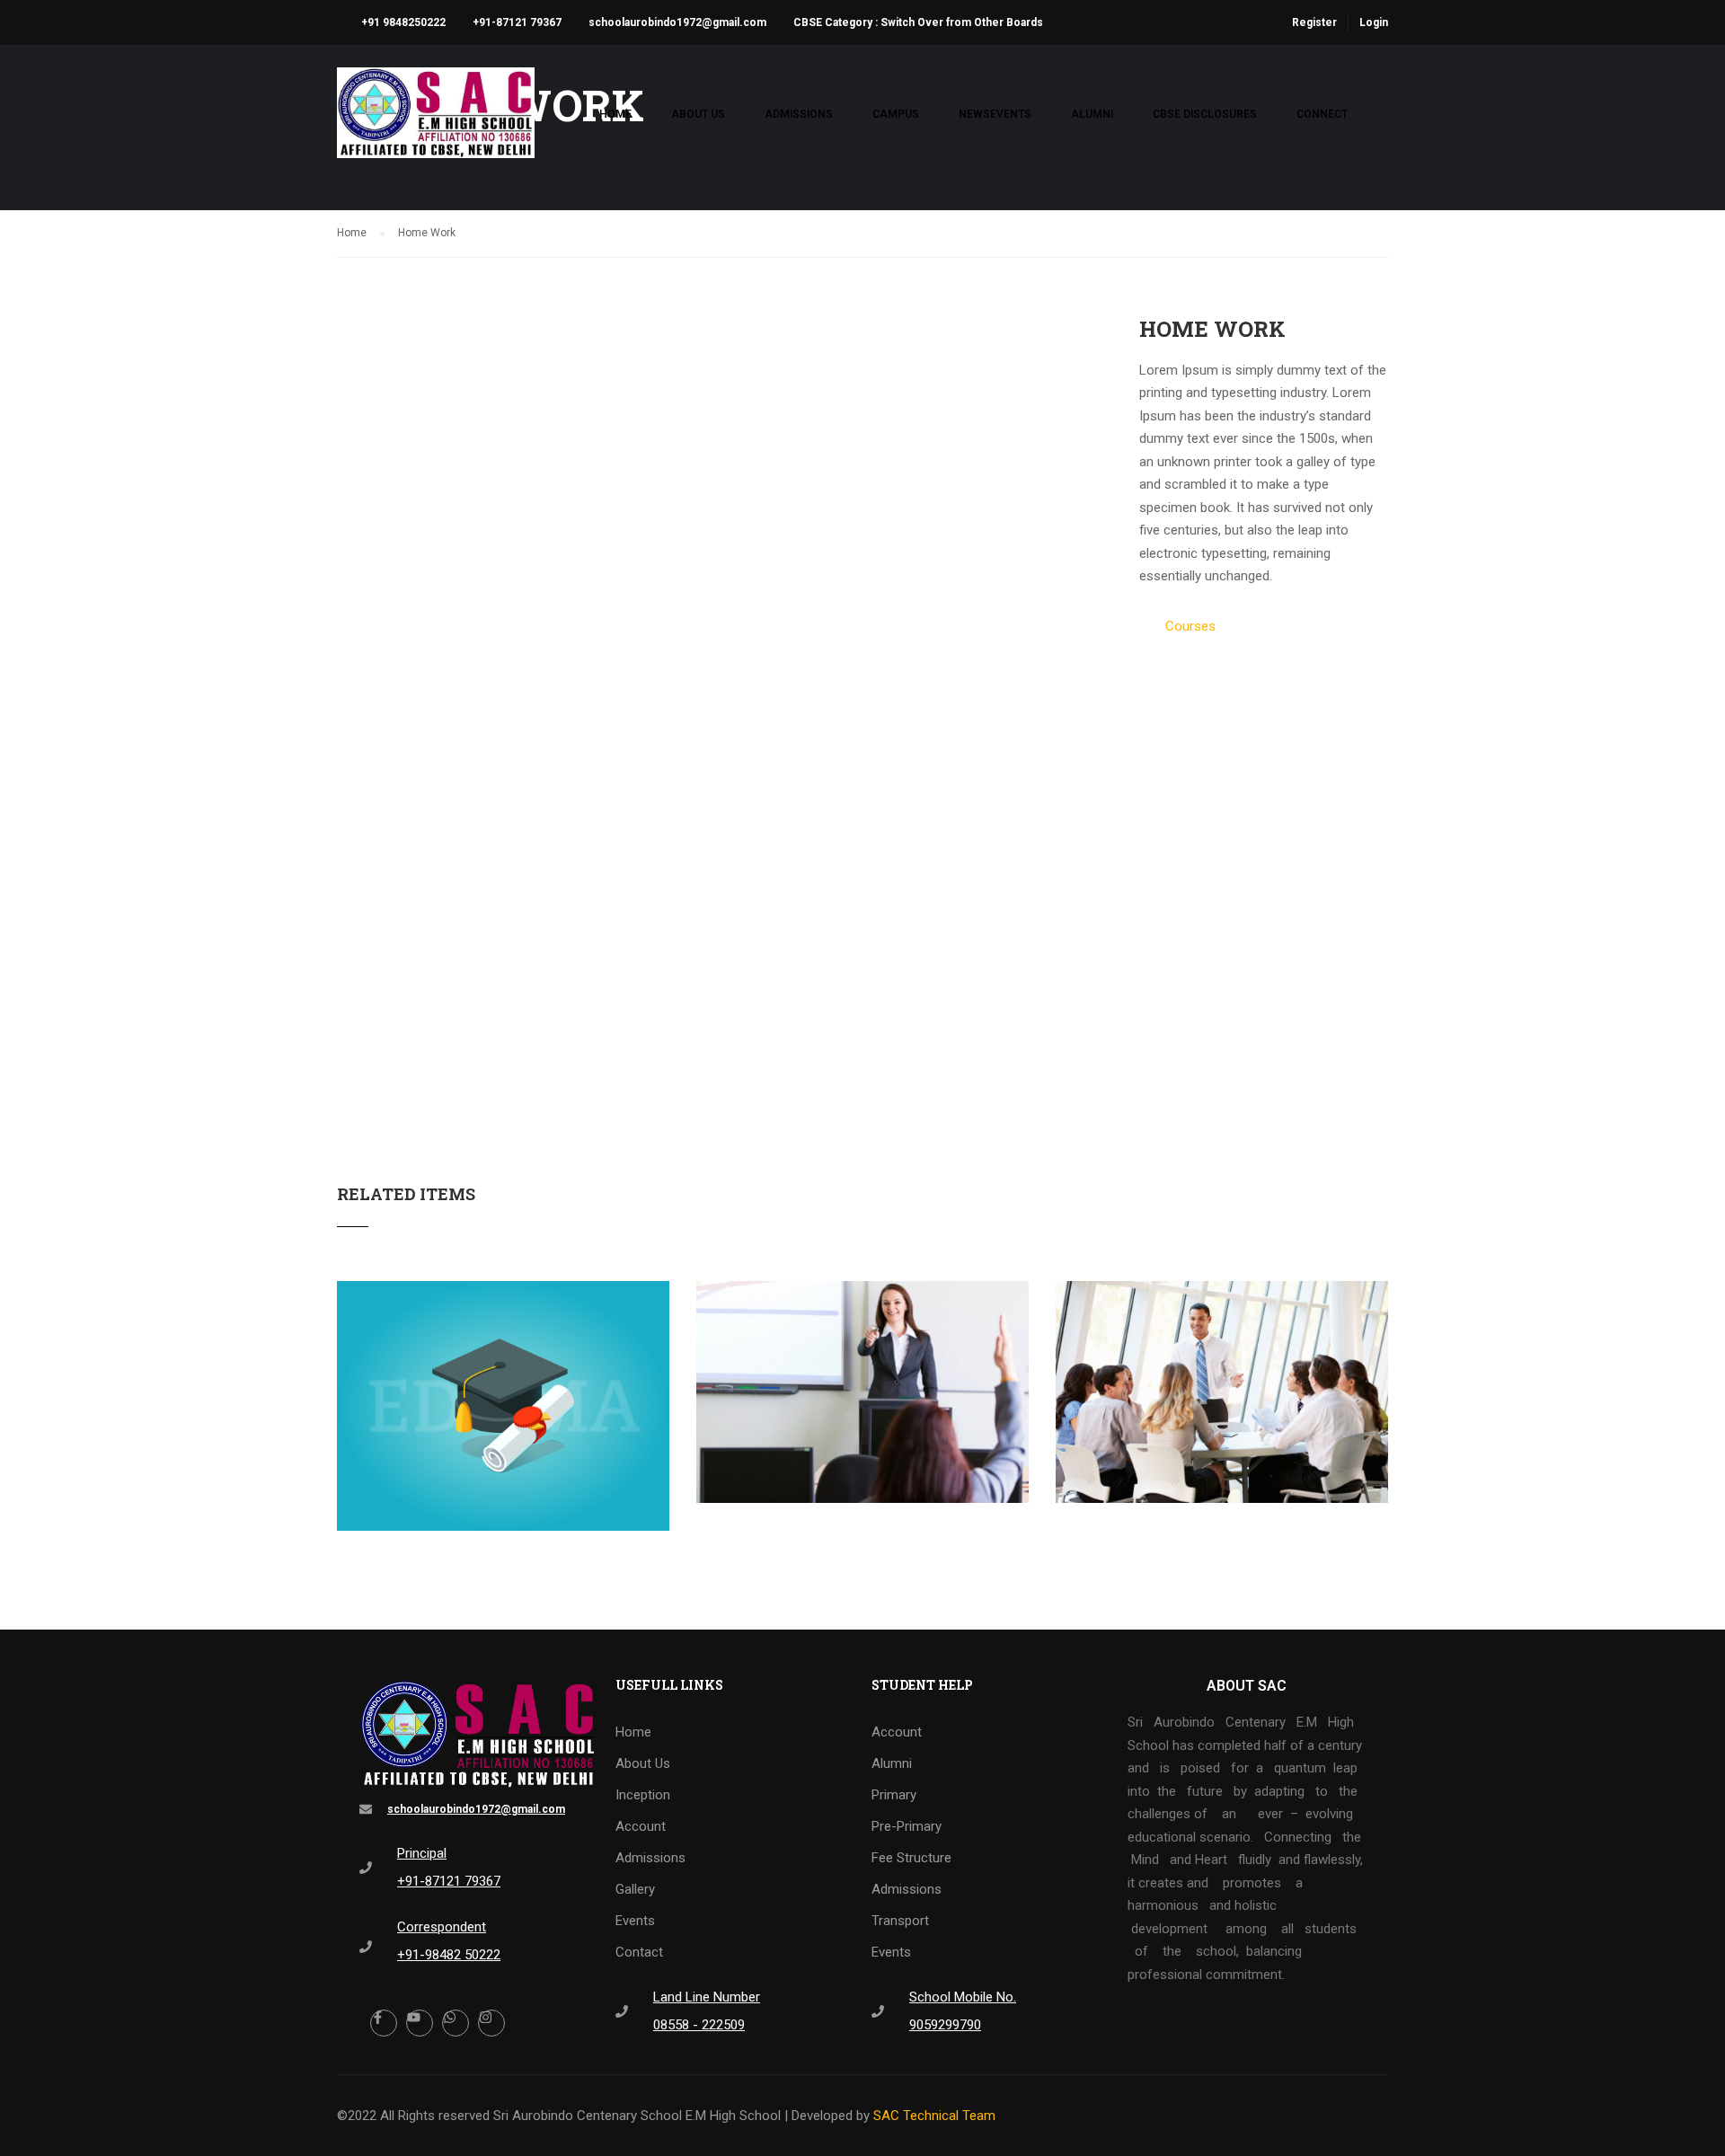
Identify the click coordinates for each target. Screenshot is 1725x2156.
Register (1314, 22)
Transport (900, 1921)
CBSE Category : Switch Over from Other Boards (918, 22)
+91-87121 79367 (517, 22)
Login (1374, 22)
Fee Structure (911, 1858)
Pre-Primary (907, 1826)
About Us (698, 114)
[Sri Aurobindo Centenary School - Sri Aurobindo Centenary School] (436, 122)
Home (615, 114)
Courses (1190, 626)
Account (641, 1826)
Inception (643, 1795)
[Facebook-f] (384, 2023)
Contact (639, 1952)
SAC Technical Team (934, 2116)
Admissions (799, 114)
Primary (894, 1795)
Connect (1322, 114)
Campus (896, 114)
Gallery (635, 1889)
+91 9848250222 (403, 22)
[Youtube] (420, 2023)
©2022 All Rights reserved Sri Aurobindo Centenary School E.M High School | (564, 2116)
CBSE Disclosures (1205, 114)
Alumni (1092, 114)
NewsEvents (995, 114)
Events (635, 1921)
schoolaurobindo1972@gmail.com (677, 22)
